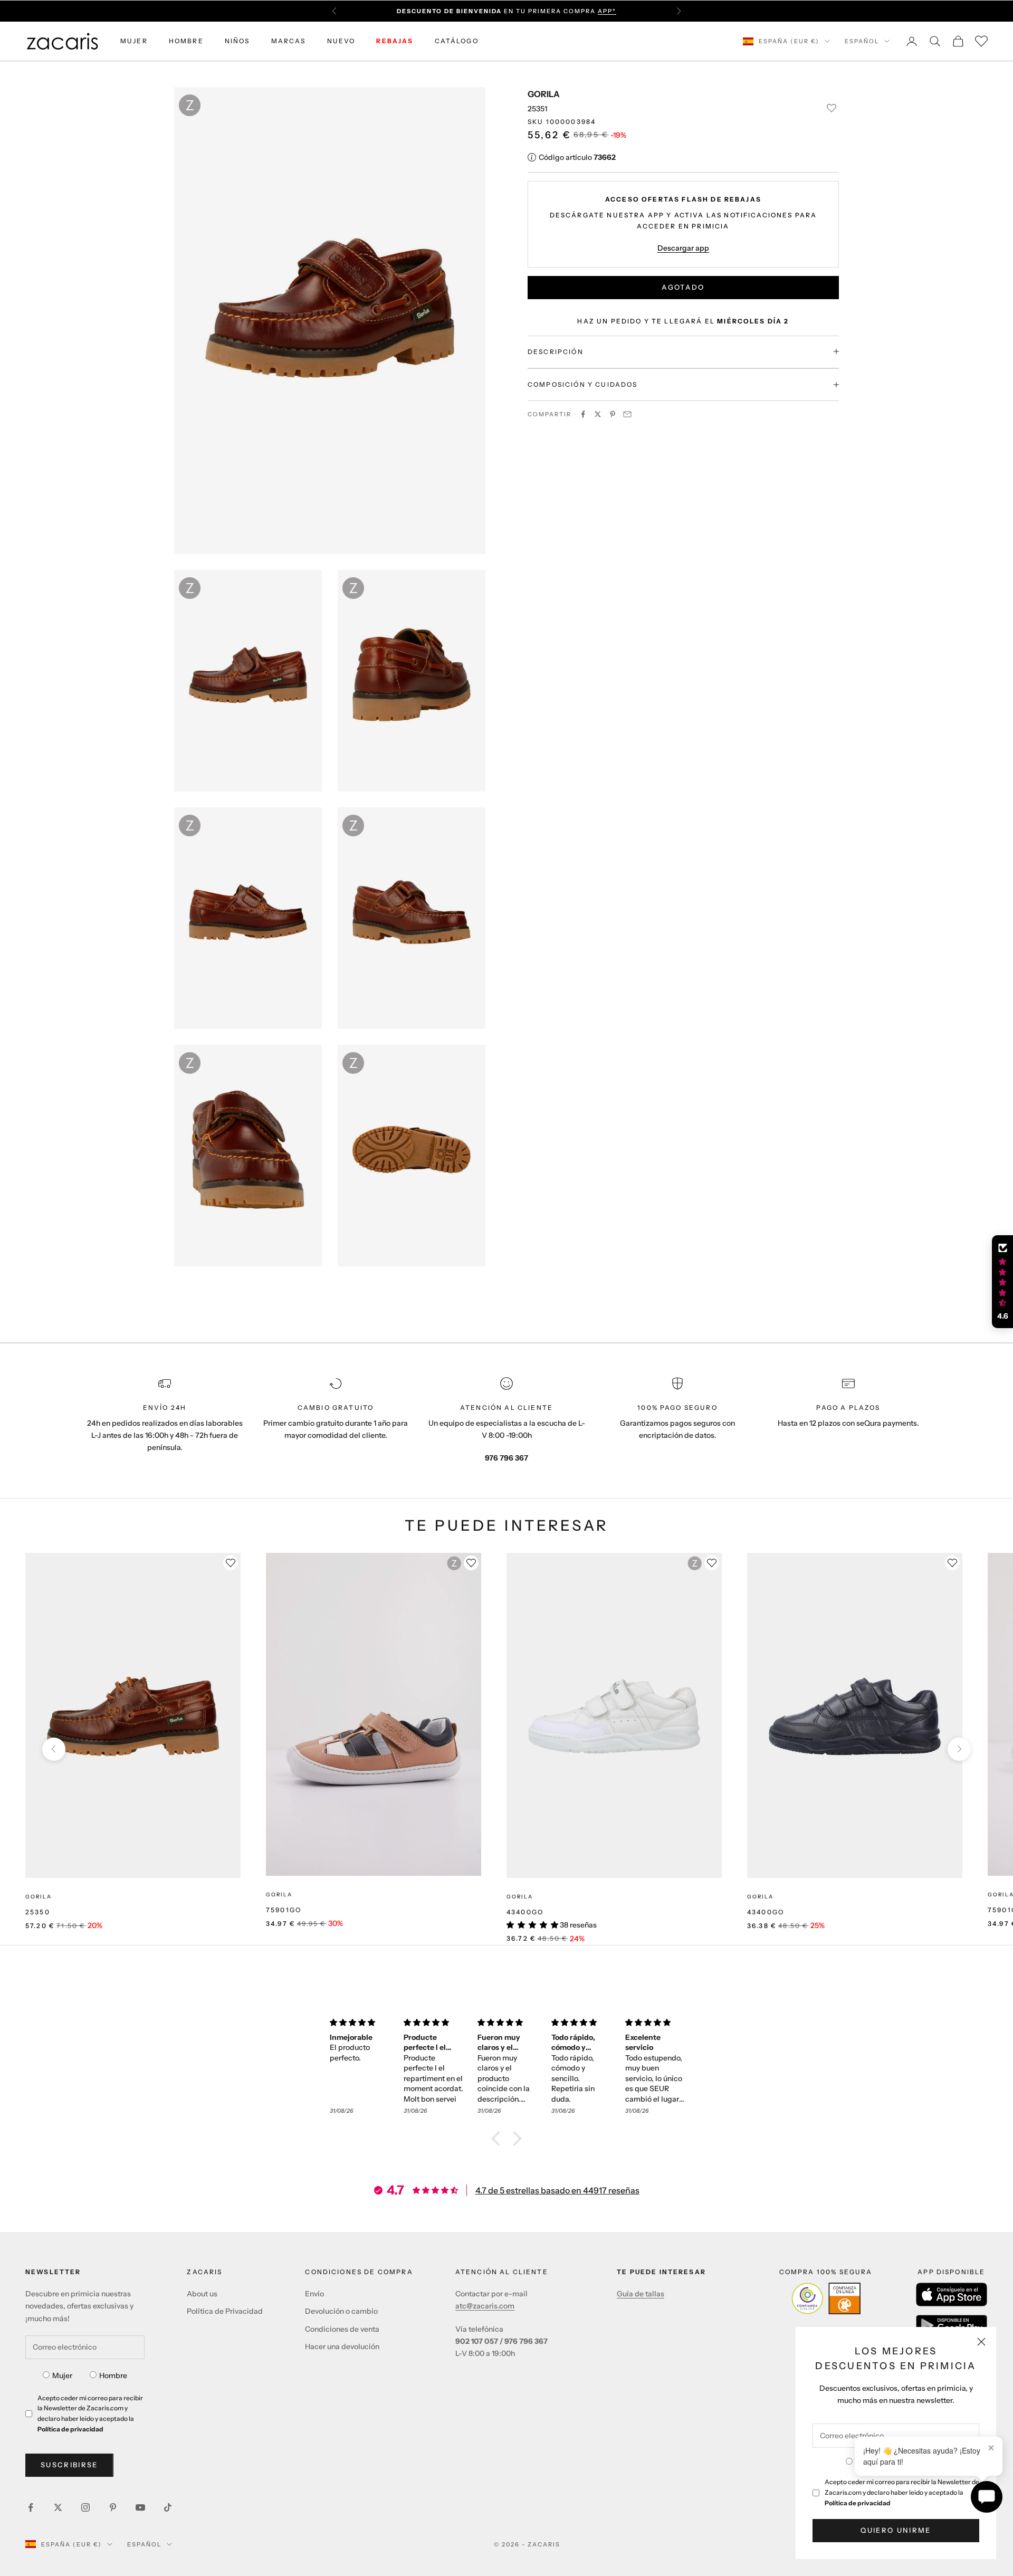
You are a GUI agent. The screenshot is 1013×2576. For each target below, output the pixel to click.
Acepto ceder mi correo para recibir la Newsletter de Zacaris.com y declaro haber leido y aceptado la (902, 2492)
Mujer (62, 2375)
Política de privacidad (858, 2503)
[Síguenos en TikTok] (168, 2507)
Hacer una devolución (342, 2346)
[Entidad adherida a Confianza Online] (826, 2298)
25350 (38, 1912)
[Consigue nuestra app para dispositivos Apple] (952, 2294)
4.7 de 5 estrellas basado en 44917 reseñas (557, 2190)
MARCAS (289, 41)
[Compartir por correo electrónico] (627, 414)
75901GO (284, 1910)
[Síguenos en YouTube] (140, 2507)
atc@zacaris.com (485, 2306)
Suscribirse (69, 2465)
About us (202, 2294)
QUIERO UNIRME (896, 2530)
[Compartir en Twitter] (598, 414)
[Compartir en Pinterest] (613, 414)
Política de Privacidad (225, 2311)
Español (862, 41)
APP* (607, 11)
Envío (314, 2294)
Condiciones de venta (342, 2329)
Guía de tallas (641, 2294)
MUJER (134, 41)
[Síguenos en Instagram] (85, 2507)
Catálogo (457, 41)
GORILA (544, 94)
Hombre (113, 2375)
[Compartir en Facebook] (583, 414)
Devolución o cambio (341, 2311)
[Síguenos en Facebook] (31, 2507)
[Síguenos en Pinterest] (113, 2507)
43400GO (525, 1912)
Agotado (683, 287)
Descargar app (683, 247)
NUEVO (341, 41)
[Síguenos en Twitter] (58, 2507)
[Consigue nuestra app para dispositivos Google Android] (952, 2325)
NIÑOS (237, 41)
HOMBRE (186, 41)
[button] (499, 2139)
